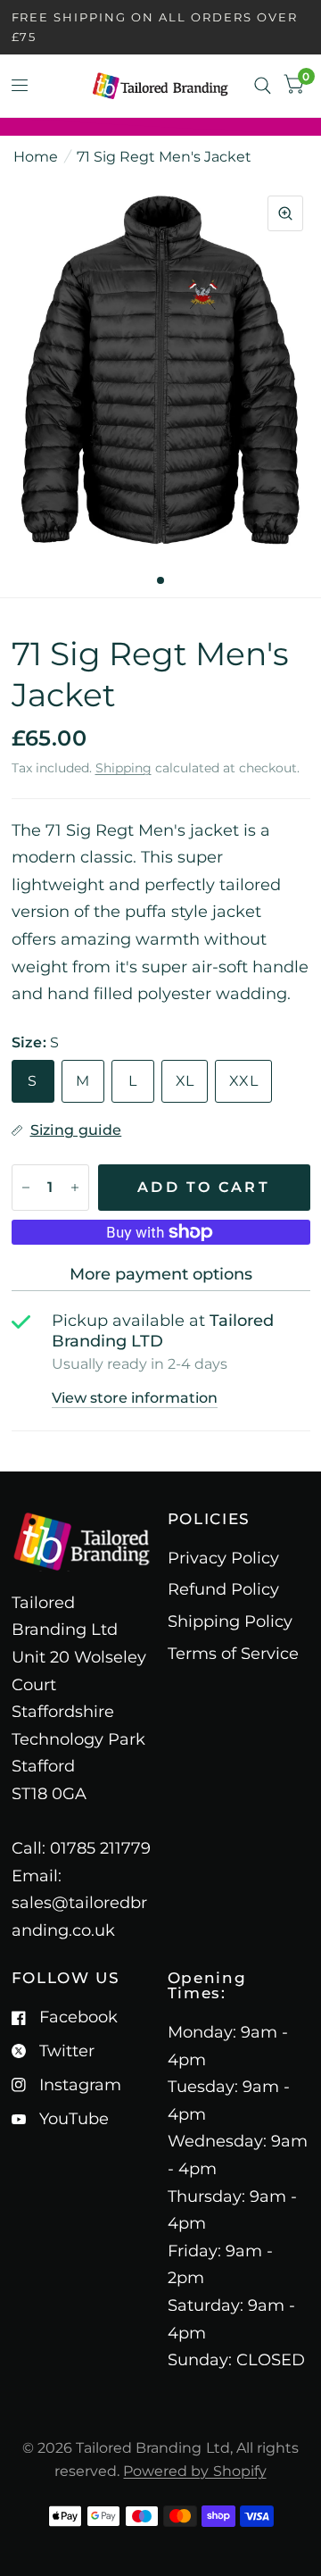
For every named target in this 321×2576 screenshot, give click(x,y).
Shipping (123, 768)
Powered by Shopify (194, 2471)
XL (185, 1081)
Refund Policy (223, 1589)
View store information (135, 1398)
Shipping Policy (230, 1621)
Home (36, 157)
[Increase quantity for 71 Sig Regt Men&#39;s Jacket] (75, 1188)
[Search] (263, 86)
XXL (243, 1081)
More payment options (161, 1274)
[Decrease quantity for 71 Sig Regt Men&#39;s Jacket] (26, 1188)
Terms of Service (233, 1654)
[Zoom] (285, 213)
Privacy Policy (223, 1558)
